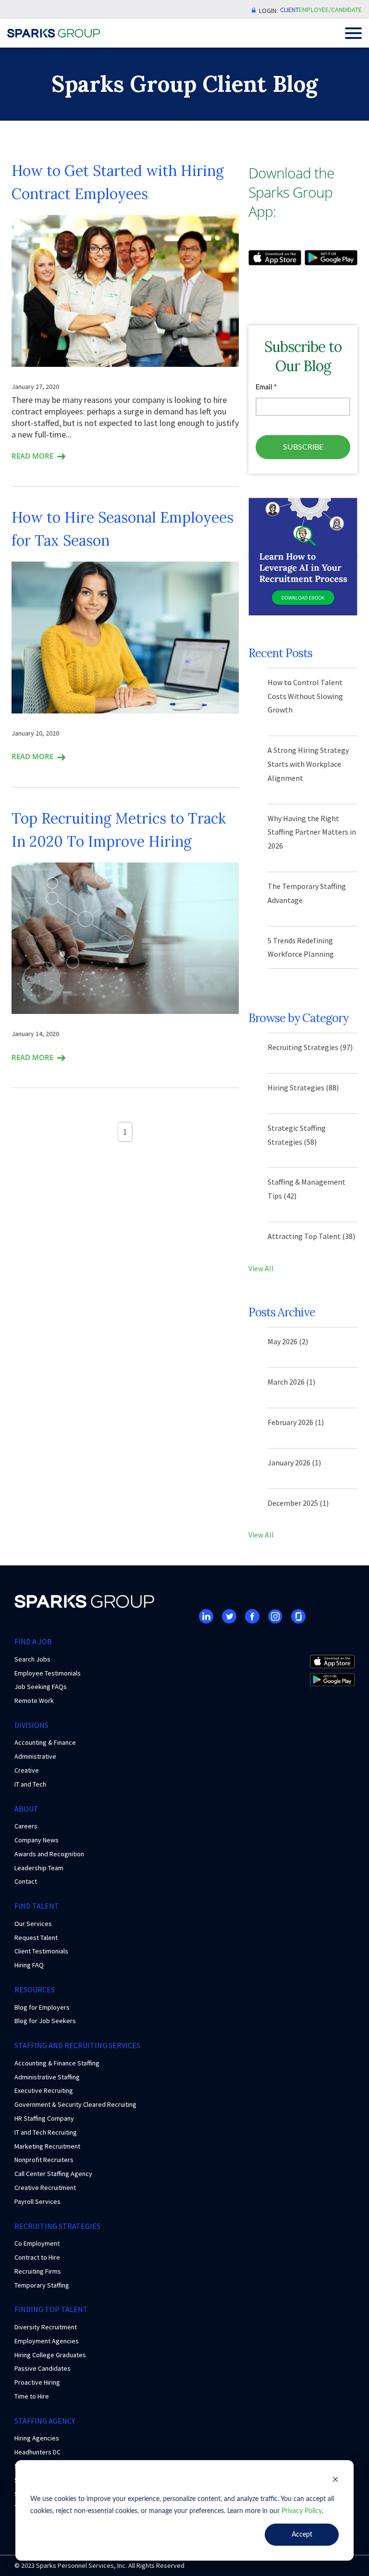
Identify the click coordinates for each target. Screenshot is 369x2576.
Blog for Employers (42, 2007)
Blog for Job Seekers (45, 2021)
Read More (32, 456)
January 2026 (294, 1463)
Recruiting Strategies (310, 1047)
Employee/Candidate (330, 10)
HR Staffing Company (44, 2118)
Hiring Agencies (37, 2438)
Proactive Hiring (37, 2382)
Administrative (35, 1756)
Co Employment (37, 2243)
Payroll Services (37, 2201)
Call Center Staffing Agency (53, 2174)
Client (289, 10)
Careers (26, 1826)
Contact (26, 1881)
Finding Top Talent (51, 2309)
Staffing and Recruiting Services (77, 2045)
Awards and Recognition (49, 1854)
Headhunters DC (37, 2452)
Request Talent (36, 1938)
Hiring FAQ (29, 1965)
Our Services (33, 1924)
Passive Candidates (43, 2368)
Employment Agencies (47, 2341)
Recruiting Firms (38, 2271)
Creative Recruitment (45, 2188)
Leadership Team (39, 1868)
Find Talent (37, 1906)
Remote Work (34, 1701)
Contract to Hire (37, 2257)
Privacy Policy (302, 2511)
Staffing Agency (45, 2421)
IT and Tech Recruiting (46, 2132)
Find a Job (33, 1641)
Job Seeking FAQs (41, 1687)
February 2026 (296, 1422)
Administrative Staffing (47, 2077)
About (26, 1809)
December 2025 (298, 1503)
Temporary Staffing (42, 2285)
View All (261, 1268)
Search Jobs (32, 1659)
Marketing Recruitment (47, 2146)
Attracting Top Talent (311, 1236)
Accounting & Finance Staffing (57, 2063)
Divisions (31, 1725)
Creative (27, 1770)
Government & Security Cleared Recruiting (75, 2104)
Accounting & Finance (45, 1742)
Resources (35, 1989)
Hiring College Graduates (50, 2355)
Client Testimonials (41, 1951)
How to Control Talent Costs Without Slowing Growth (305, 696)
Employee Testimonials (48, 1673)
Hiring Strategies (303, 1088)
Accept (302, 2535)
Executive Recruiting (44, 2090)
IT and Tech (30, 1784)
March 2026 (291, 1382)
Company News (37, 1840)
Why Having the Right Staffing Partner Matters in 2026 (312, 832)
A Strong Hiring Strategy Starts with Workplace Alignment (308, 764)
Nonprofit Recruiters (44, 2160)
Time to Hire (32, 2396)
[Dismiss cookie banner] (335, 2481)
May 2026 (288, 1341)
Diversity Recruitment (46, 2327)
